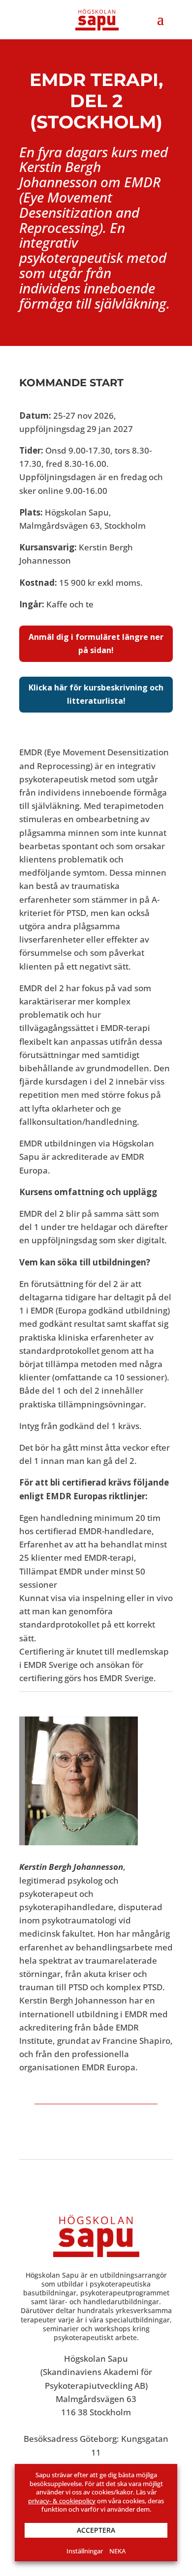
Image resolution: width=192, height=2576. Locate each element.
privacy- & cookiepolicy (62, 2501)
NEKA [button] (117, 2551)
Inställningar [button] (85, 2551)
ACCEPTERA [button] (96, 2530)
